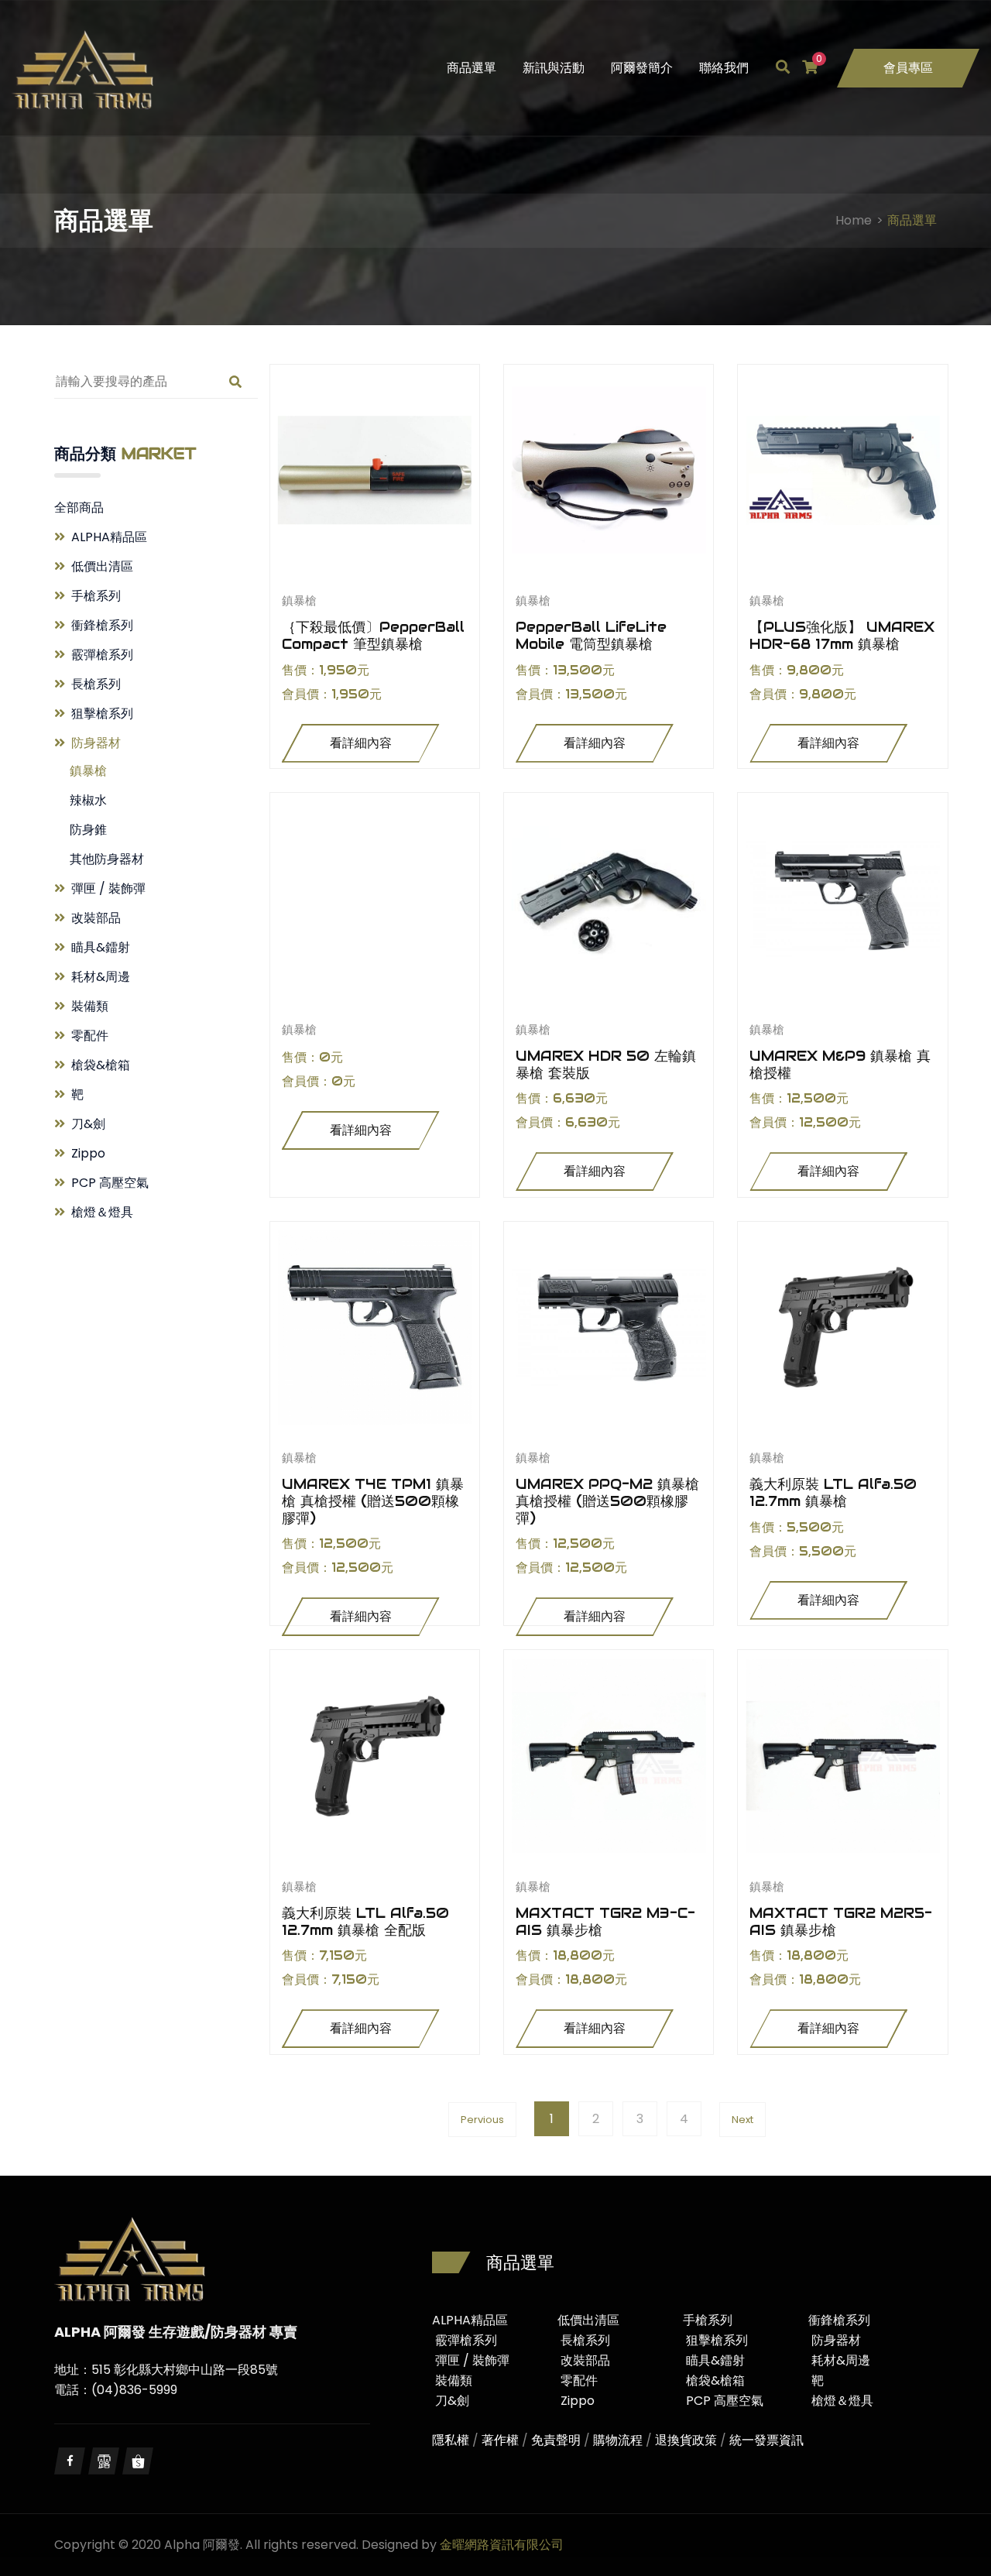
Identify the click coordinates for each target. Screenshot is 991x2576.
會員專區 (908, 68)
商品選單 (471, 68)
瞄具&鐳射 (101, 947)
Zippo (88, 1153)
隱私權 (451, 2440)
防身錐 (88, 830)
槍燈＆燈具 (102, 1212)
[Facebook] (70, 2461)
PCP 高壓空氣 (110, 1183)
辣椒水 (88, 800)
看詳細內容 (361, 743)
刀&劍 (88, 1124)
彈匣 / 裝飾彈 (108, 888)
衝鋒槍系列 (102, 625)
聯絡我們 (724, 68)
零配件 (90, 1036)
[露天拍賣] (104, 2461)
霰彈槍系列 (102, 655)
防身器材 (96, 743)
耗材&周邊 (101, 977)
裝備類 (90, 1006)
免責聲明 (556, 2440)
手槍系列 (96, 596)
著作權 (500, 2440)
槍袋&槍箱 (101, 1065)
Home (854, 220)
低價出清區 (102, 566)
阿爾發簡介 (642, 68)
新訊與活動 (554, 68)
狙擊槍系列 (102, 713)
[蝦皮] (138, 2461)
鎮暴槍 (88, 771)
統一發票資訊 (766, 2440)
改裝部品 (96, 918)
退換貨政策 (686, 2440)
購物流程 (618, 2440)
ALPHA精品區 (109, 537)
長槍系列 (96, 684)
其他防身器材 (107, 859)
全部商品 (79, 508)
